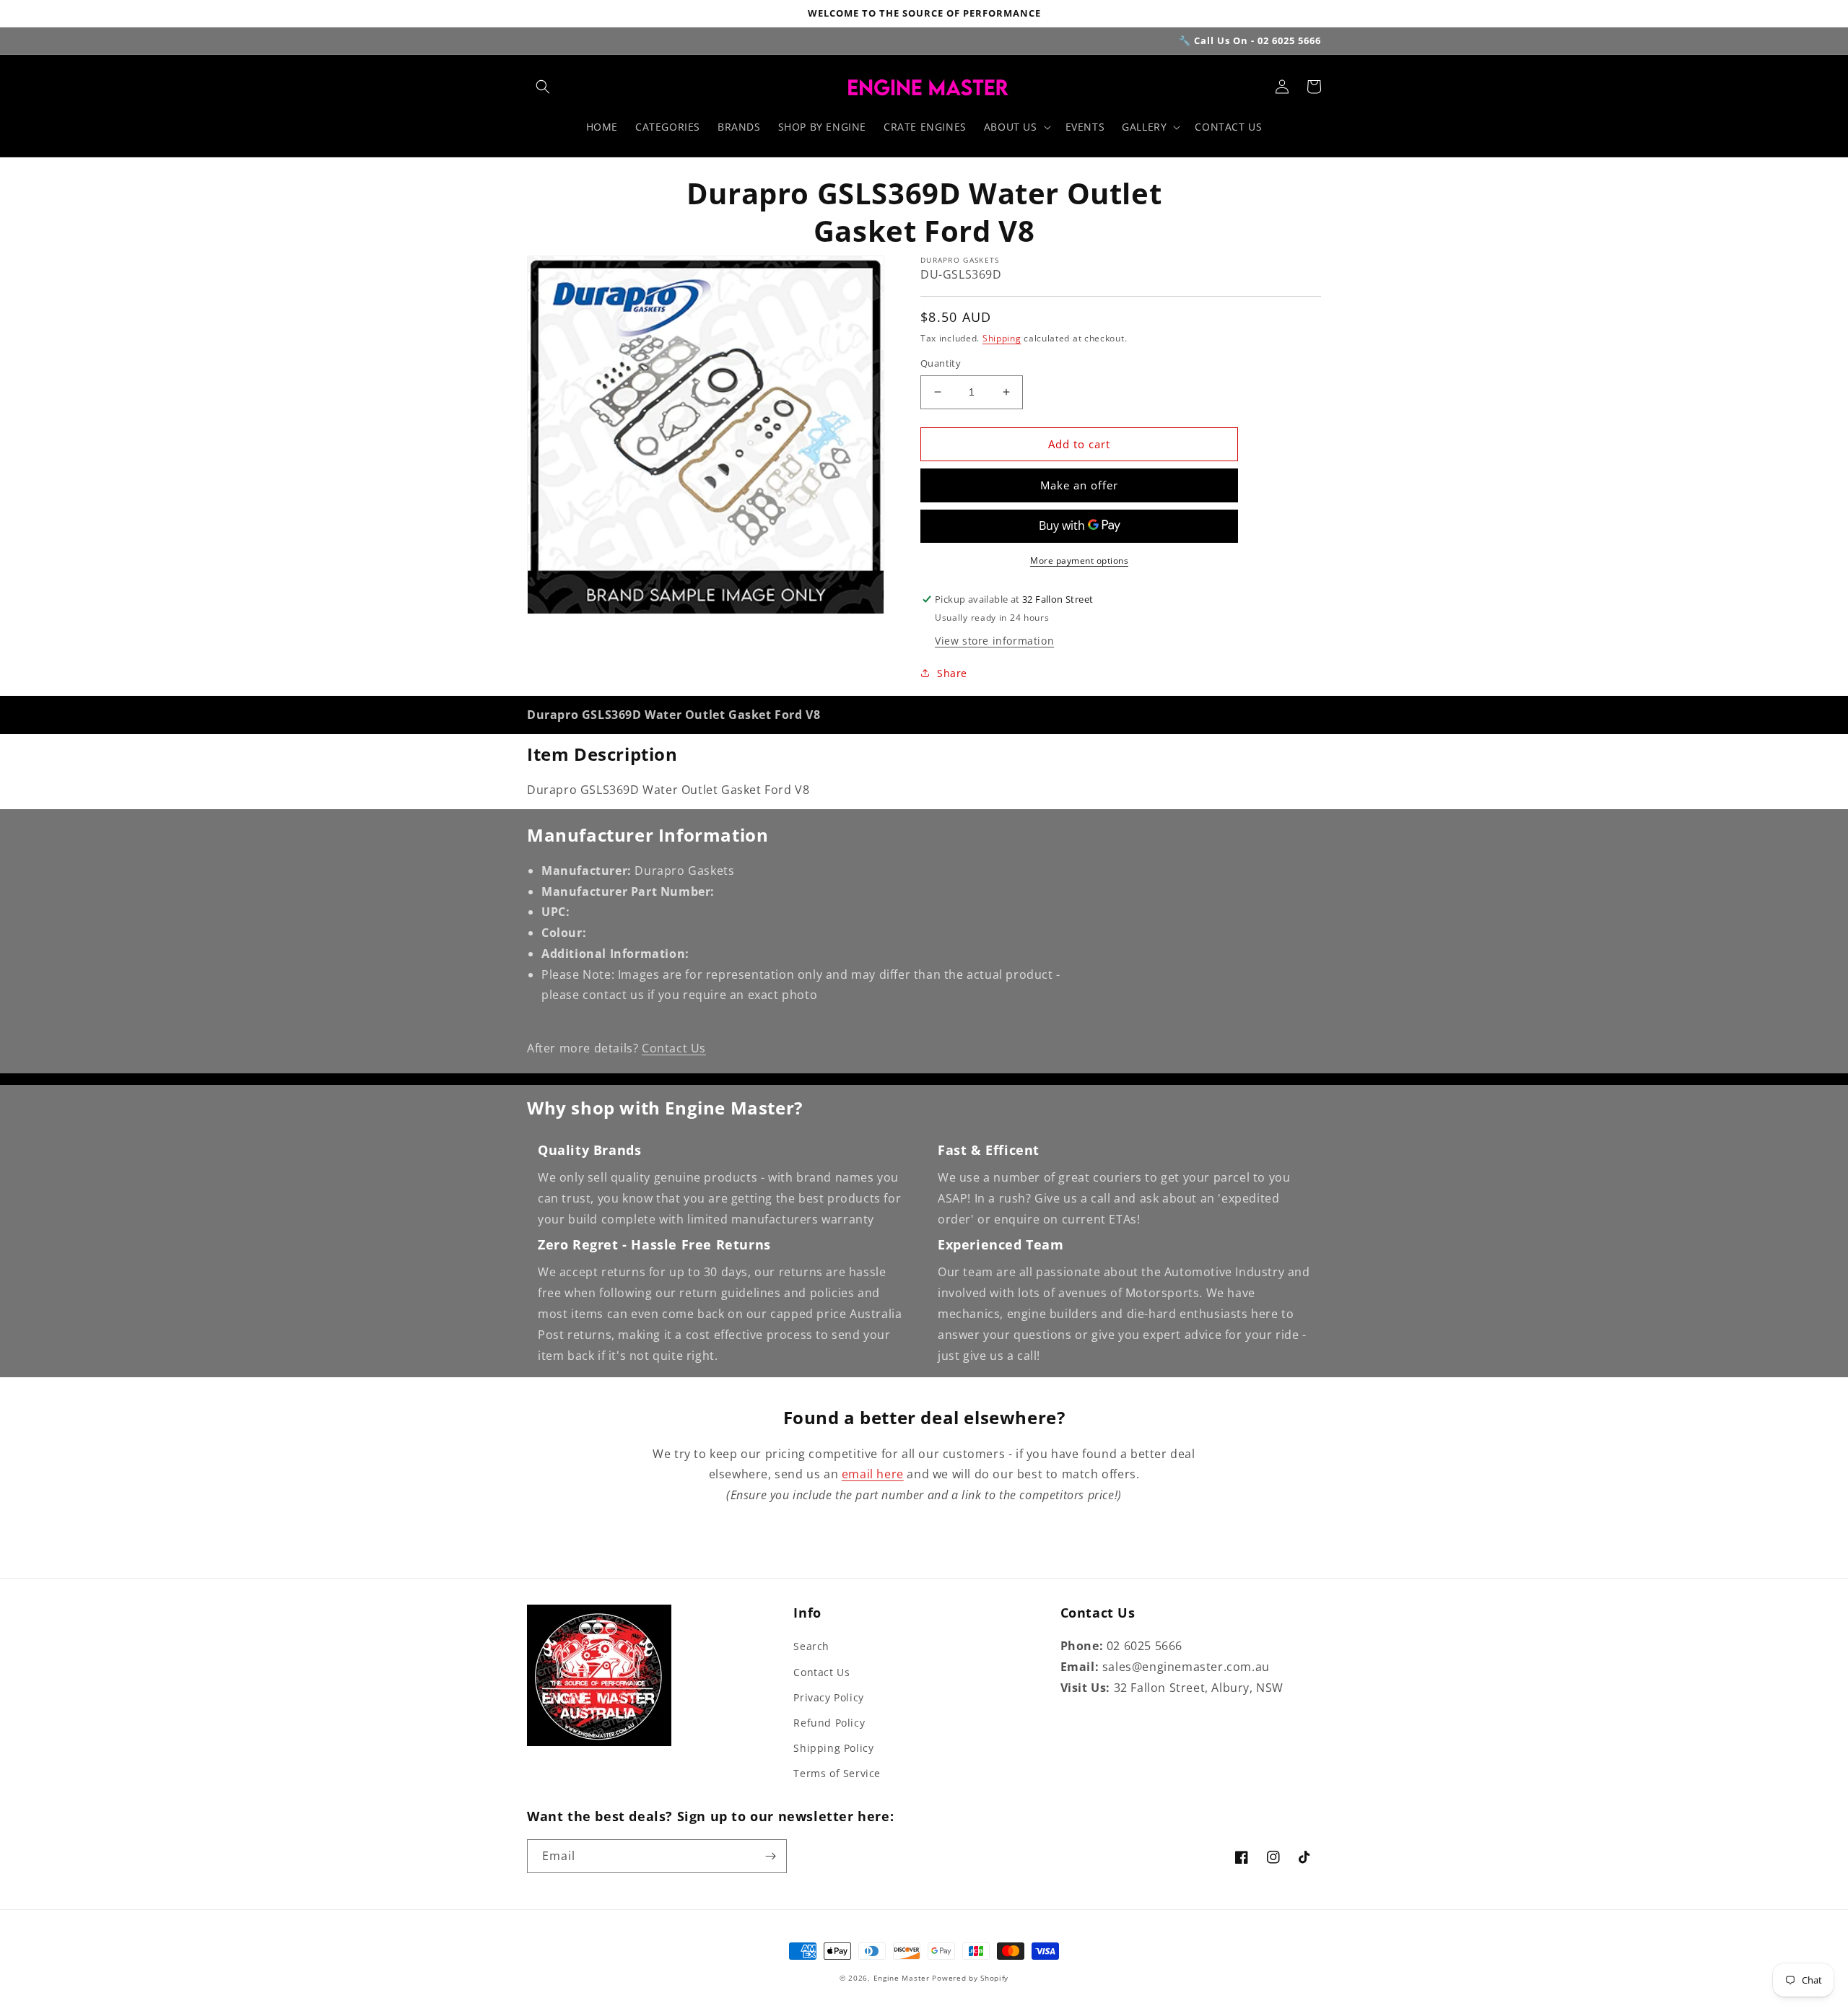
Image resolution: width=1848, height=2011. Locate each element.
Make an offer (1079, 485)
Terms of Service (837, 1773)
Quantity (941, 363)
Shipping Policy (833, 1748)
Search (811, 1646)
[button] (543, 87)
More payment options (1079, 560)
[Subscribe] (770, 1856)
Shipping (1002, 338)
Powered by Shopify (970, 1978)
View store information (994, 641)
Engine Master (902, 1978)
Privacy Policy (828, 1697)
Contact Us (674, 1048)
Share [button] (952, 673)
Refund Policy (829, 1723)
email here (873, 1474)
